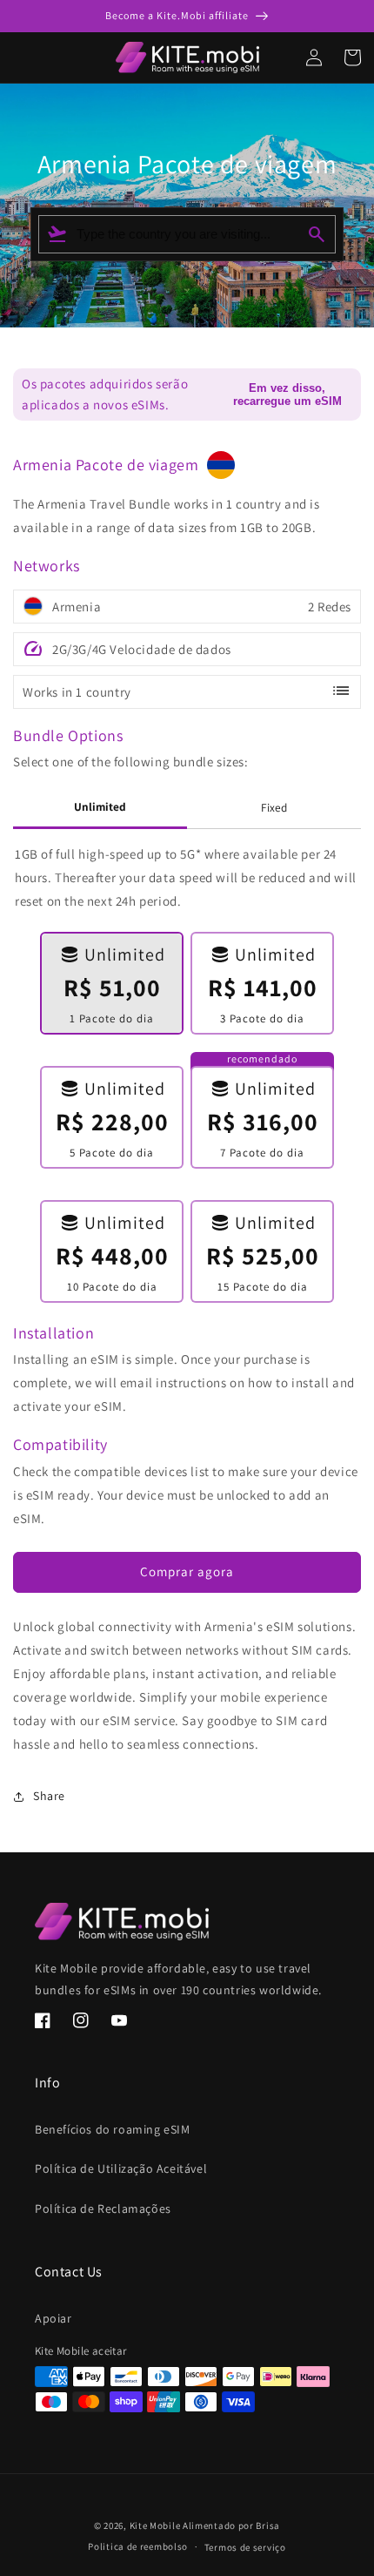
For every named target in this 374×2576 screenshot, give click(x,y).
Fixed (274, 807)
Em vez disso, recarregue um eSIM (287, 394)
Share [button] (49, 1796)
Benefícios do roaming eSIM (113, 2129)
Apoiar (53, 2318)
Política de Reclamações (103, 2208)
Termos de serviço (245, 2547)
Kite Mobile (155, 2525)
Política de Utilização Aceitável (121, 2168)
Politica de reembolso (138, 2546)
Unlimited (100, 806)
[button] (7, 57)
